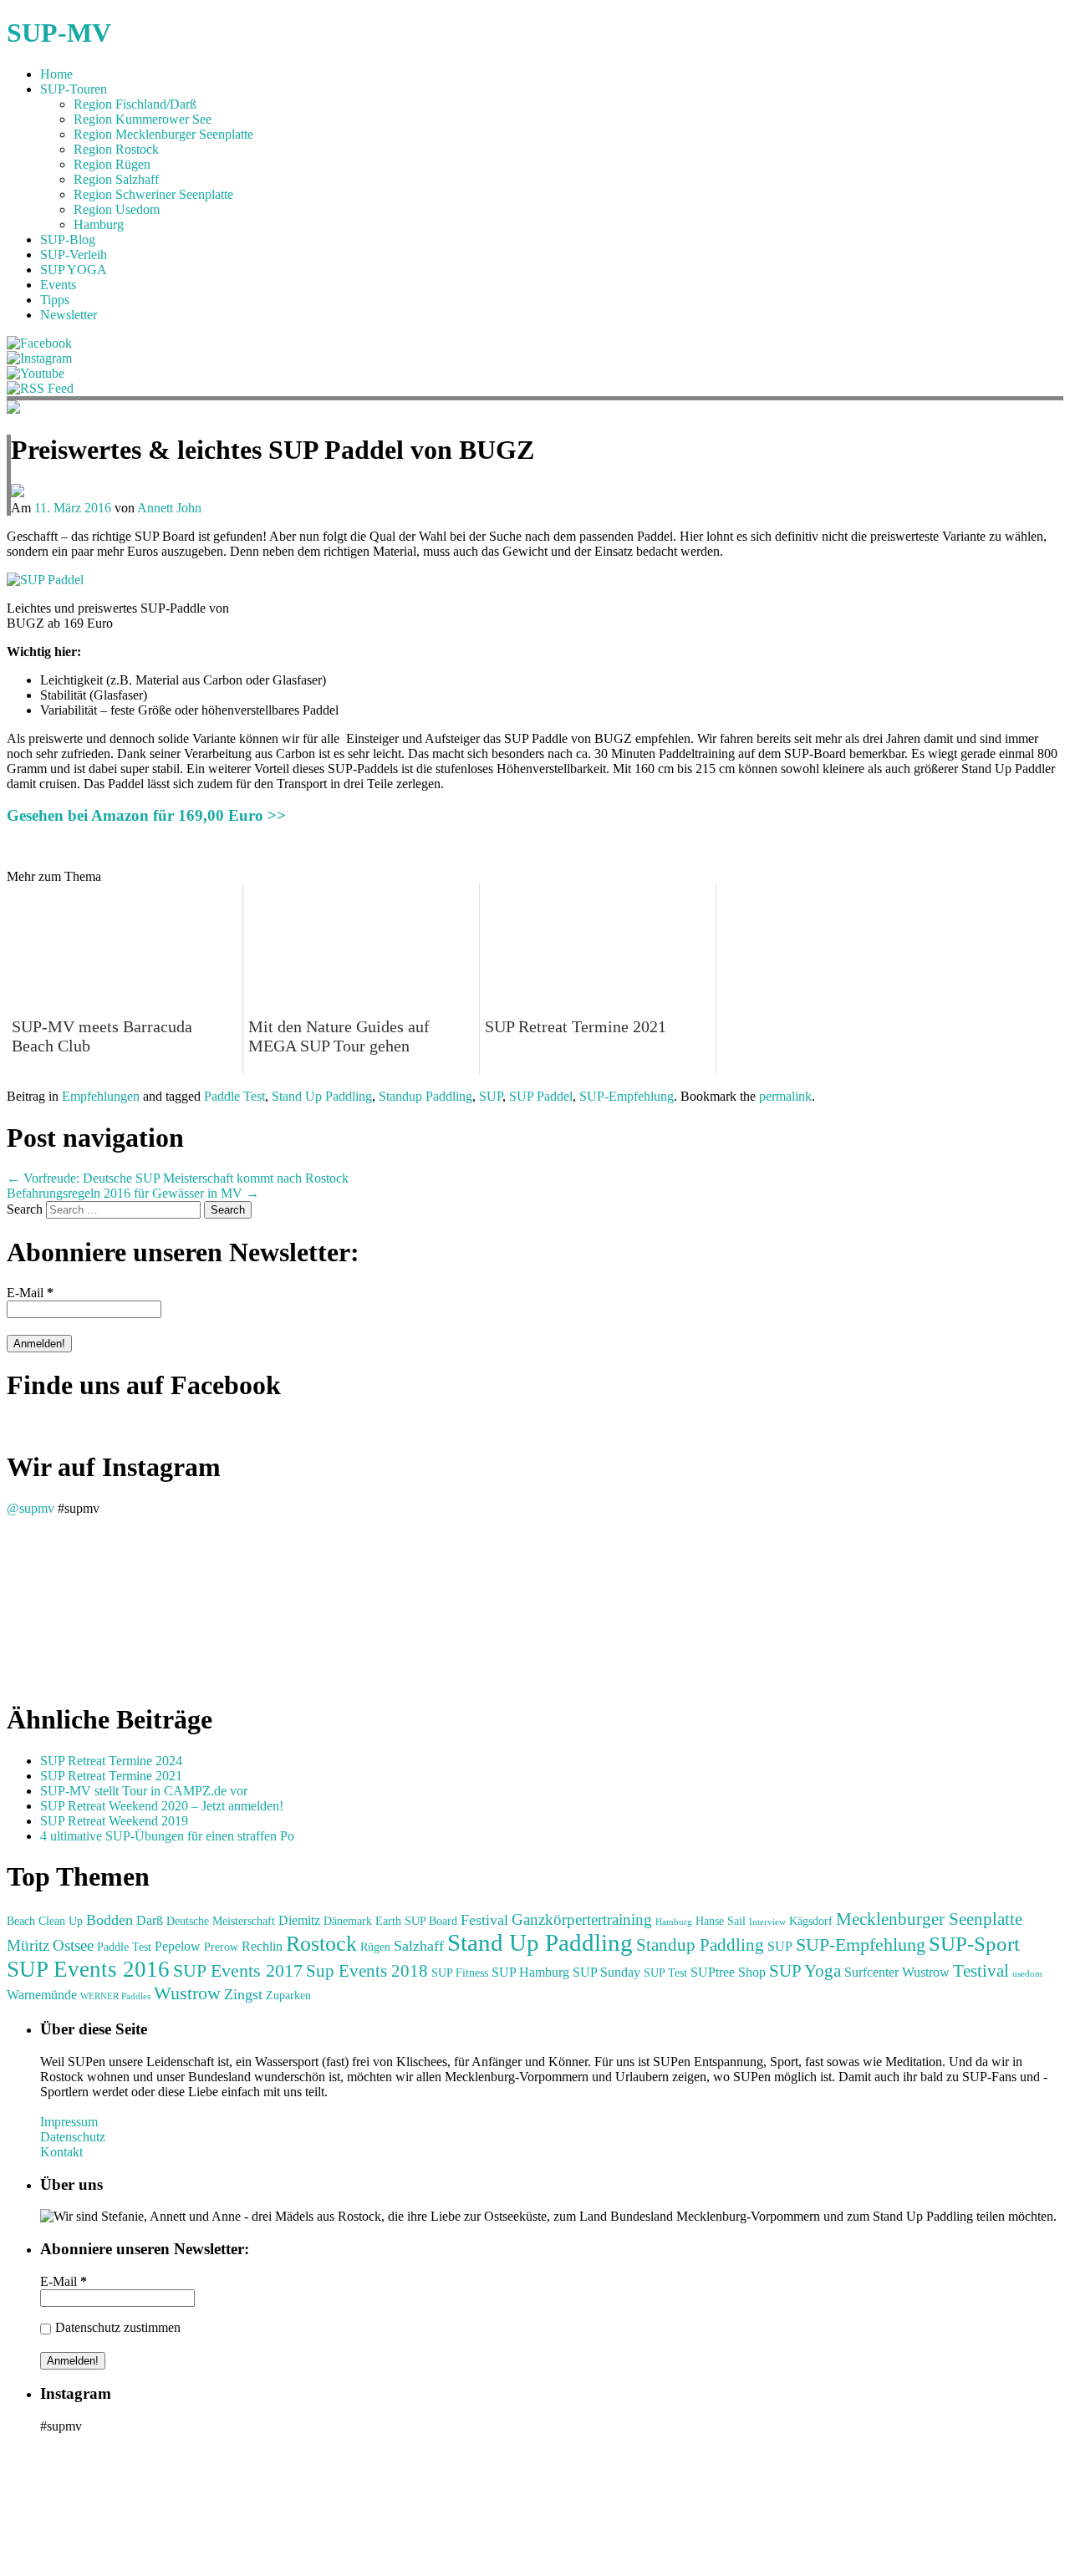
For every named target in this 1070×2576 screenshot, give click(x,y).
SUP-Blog (68, 239)
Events (58, 285)
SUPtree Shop (728, 1972)
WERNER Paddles (115, 1996)
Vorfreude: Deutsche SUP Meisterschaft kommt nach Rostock (178, 1178)
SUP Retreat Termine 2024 (111, 1761)
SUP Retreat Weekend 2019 (114, 1821)
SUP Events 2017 (238, 1970)
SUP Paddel (541, 1096)
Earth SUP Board (416, 1921)
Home (56, 74)
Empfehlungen (101, 1096)
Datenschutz (73, 2137)
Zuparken (288, 1996)
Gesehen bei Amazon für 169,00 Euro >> (146, 815)
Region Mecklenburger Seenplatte (163, 134)
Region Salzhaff (116, 179)
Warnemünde (42, 1995)
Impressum (69, 2122)
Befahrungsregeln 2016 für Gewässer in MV (133, 1193)
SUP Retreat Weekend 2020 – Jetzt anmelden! (162, 1806)
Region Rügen (112, 164)
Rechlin (262, 1946)
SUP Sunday (606, 1972)
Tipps (55, 300)
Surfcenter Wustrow (897, 1972)
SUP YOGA (74, 270)
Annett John (169, 508)
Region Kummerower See (143, 119)
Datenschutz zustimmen (118, 2327)
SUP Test (665, 1973)
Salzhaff (419, 1946)
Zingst (243, 1994)
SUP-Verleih (74, 255)
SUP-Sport (974, 1944)
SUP (491, 1096)
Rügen (375, 1947)
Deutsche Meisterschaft (221, 1921)
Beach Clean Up (45, 1921)
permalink (785, 1096)
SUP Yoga (805, 1971)
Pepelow (178, 1946)
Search (25, 1209)
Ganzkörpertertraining (582, 1919)
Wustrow (187, 1993)
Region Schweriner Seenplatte (153, 194)
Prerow (221, 1947)
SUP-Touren (74, 89)
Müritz (28, 1945)
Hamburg (99, 224)
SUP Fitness (460, 1973)
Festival (484, 1920)
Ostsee (73, 1945)
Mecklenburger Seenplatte (929, 1919)
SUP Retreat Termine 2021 (111, 1776)
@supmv (31, 1508)
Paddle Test (234, 1096)
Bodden (110, 1920)
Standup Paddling (425, 1096)
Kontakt (61, 2152)
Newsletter (69, 315)
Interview (767, 1922)
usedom (1027, 1974)
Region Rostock (116, 149)
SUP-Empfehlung (627, 1096)
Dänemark (348, 1921)
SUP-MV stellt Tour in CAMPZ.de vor (144, 1791)
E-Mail (30, 1293)
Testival (981, 1971)
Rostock (321, 1944)
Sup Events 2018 (367, 1971)
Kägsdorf (811, 1921)
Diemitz (299, 1920)
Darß (150, 1920)
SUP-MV (59, 33)
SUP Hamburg (530, 1972)
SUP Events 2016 (88, 1969)
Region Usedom (117, 209)
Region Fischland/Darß (135, 104)
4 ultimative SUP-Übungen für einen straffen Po (167, 1836)
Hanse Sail (721, 1921)
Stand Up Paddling (322, 1096)
